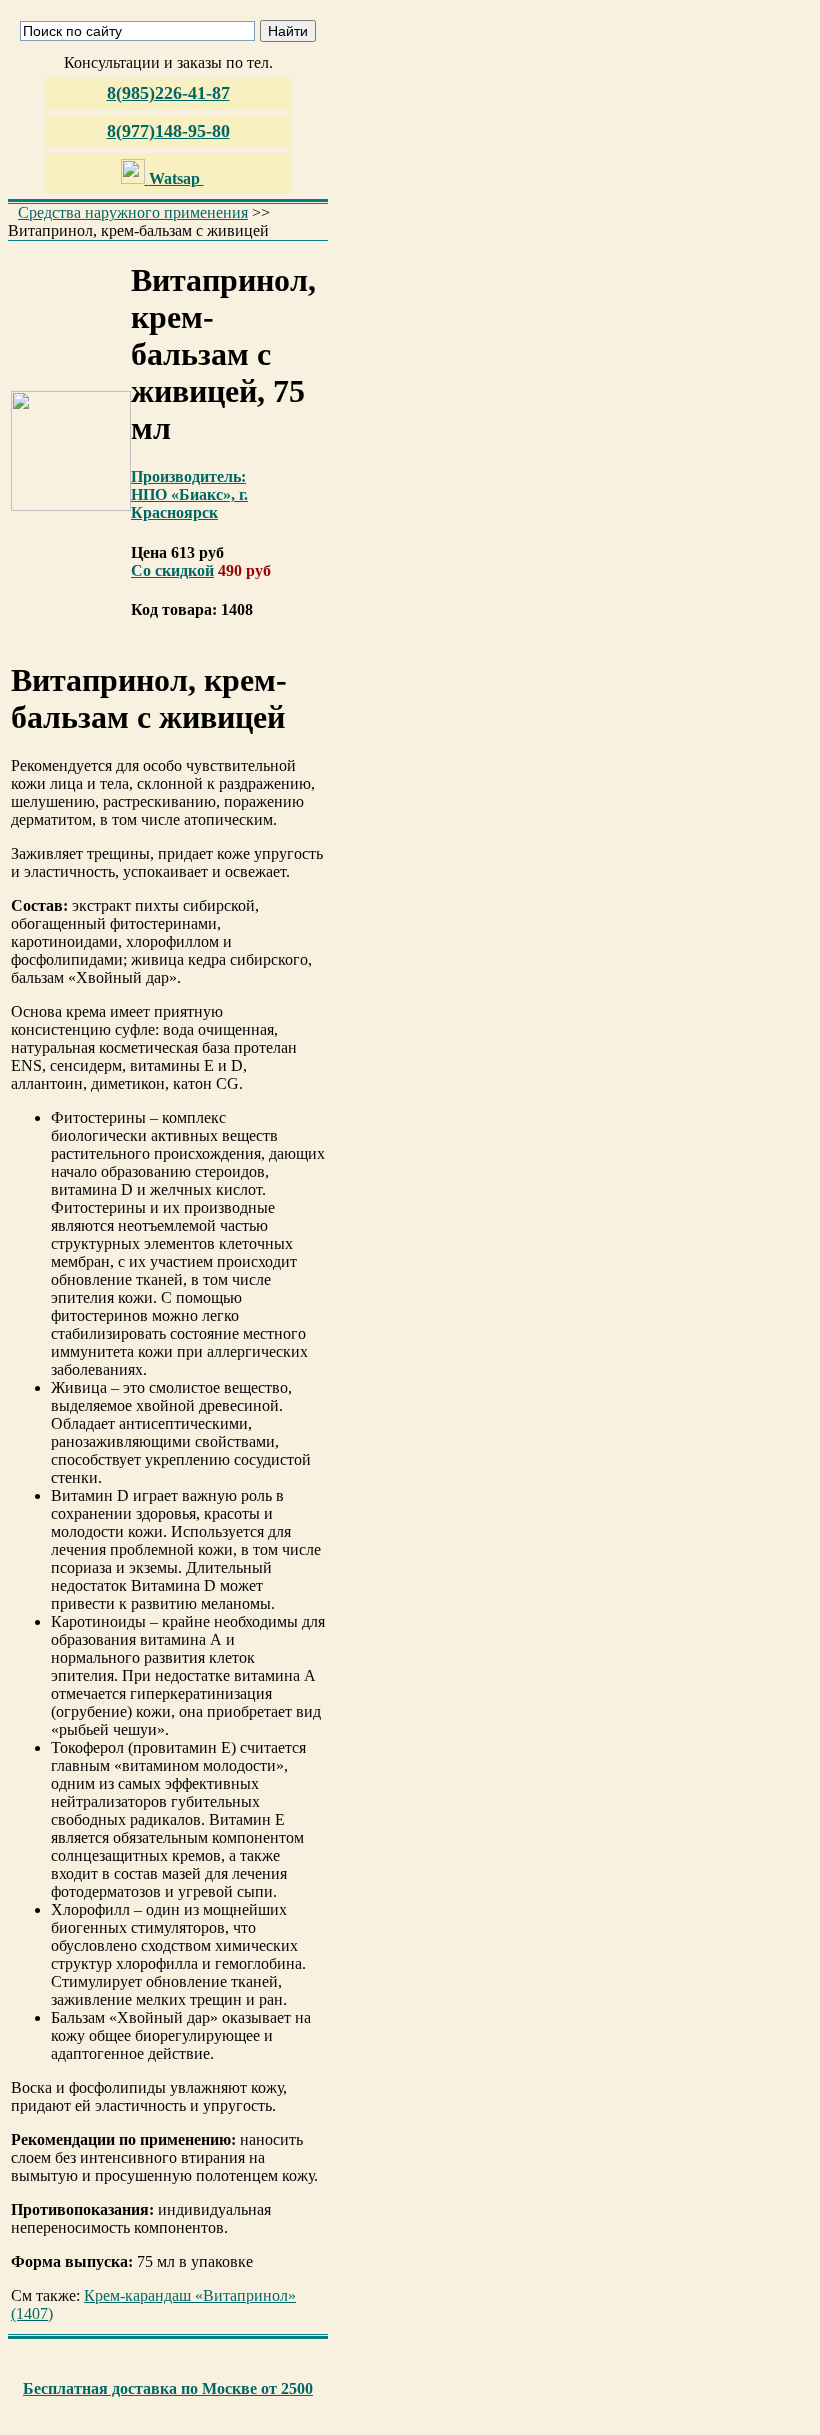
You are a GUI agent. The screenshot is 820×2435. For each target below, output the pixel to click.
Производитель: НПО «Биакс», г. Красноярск (189, 494)
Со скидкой (172, 570)
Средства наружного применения (133, 212)
